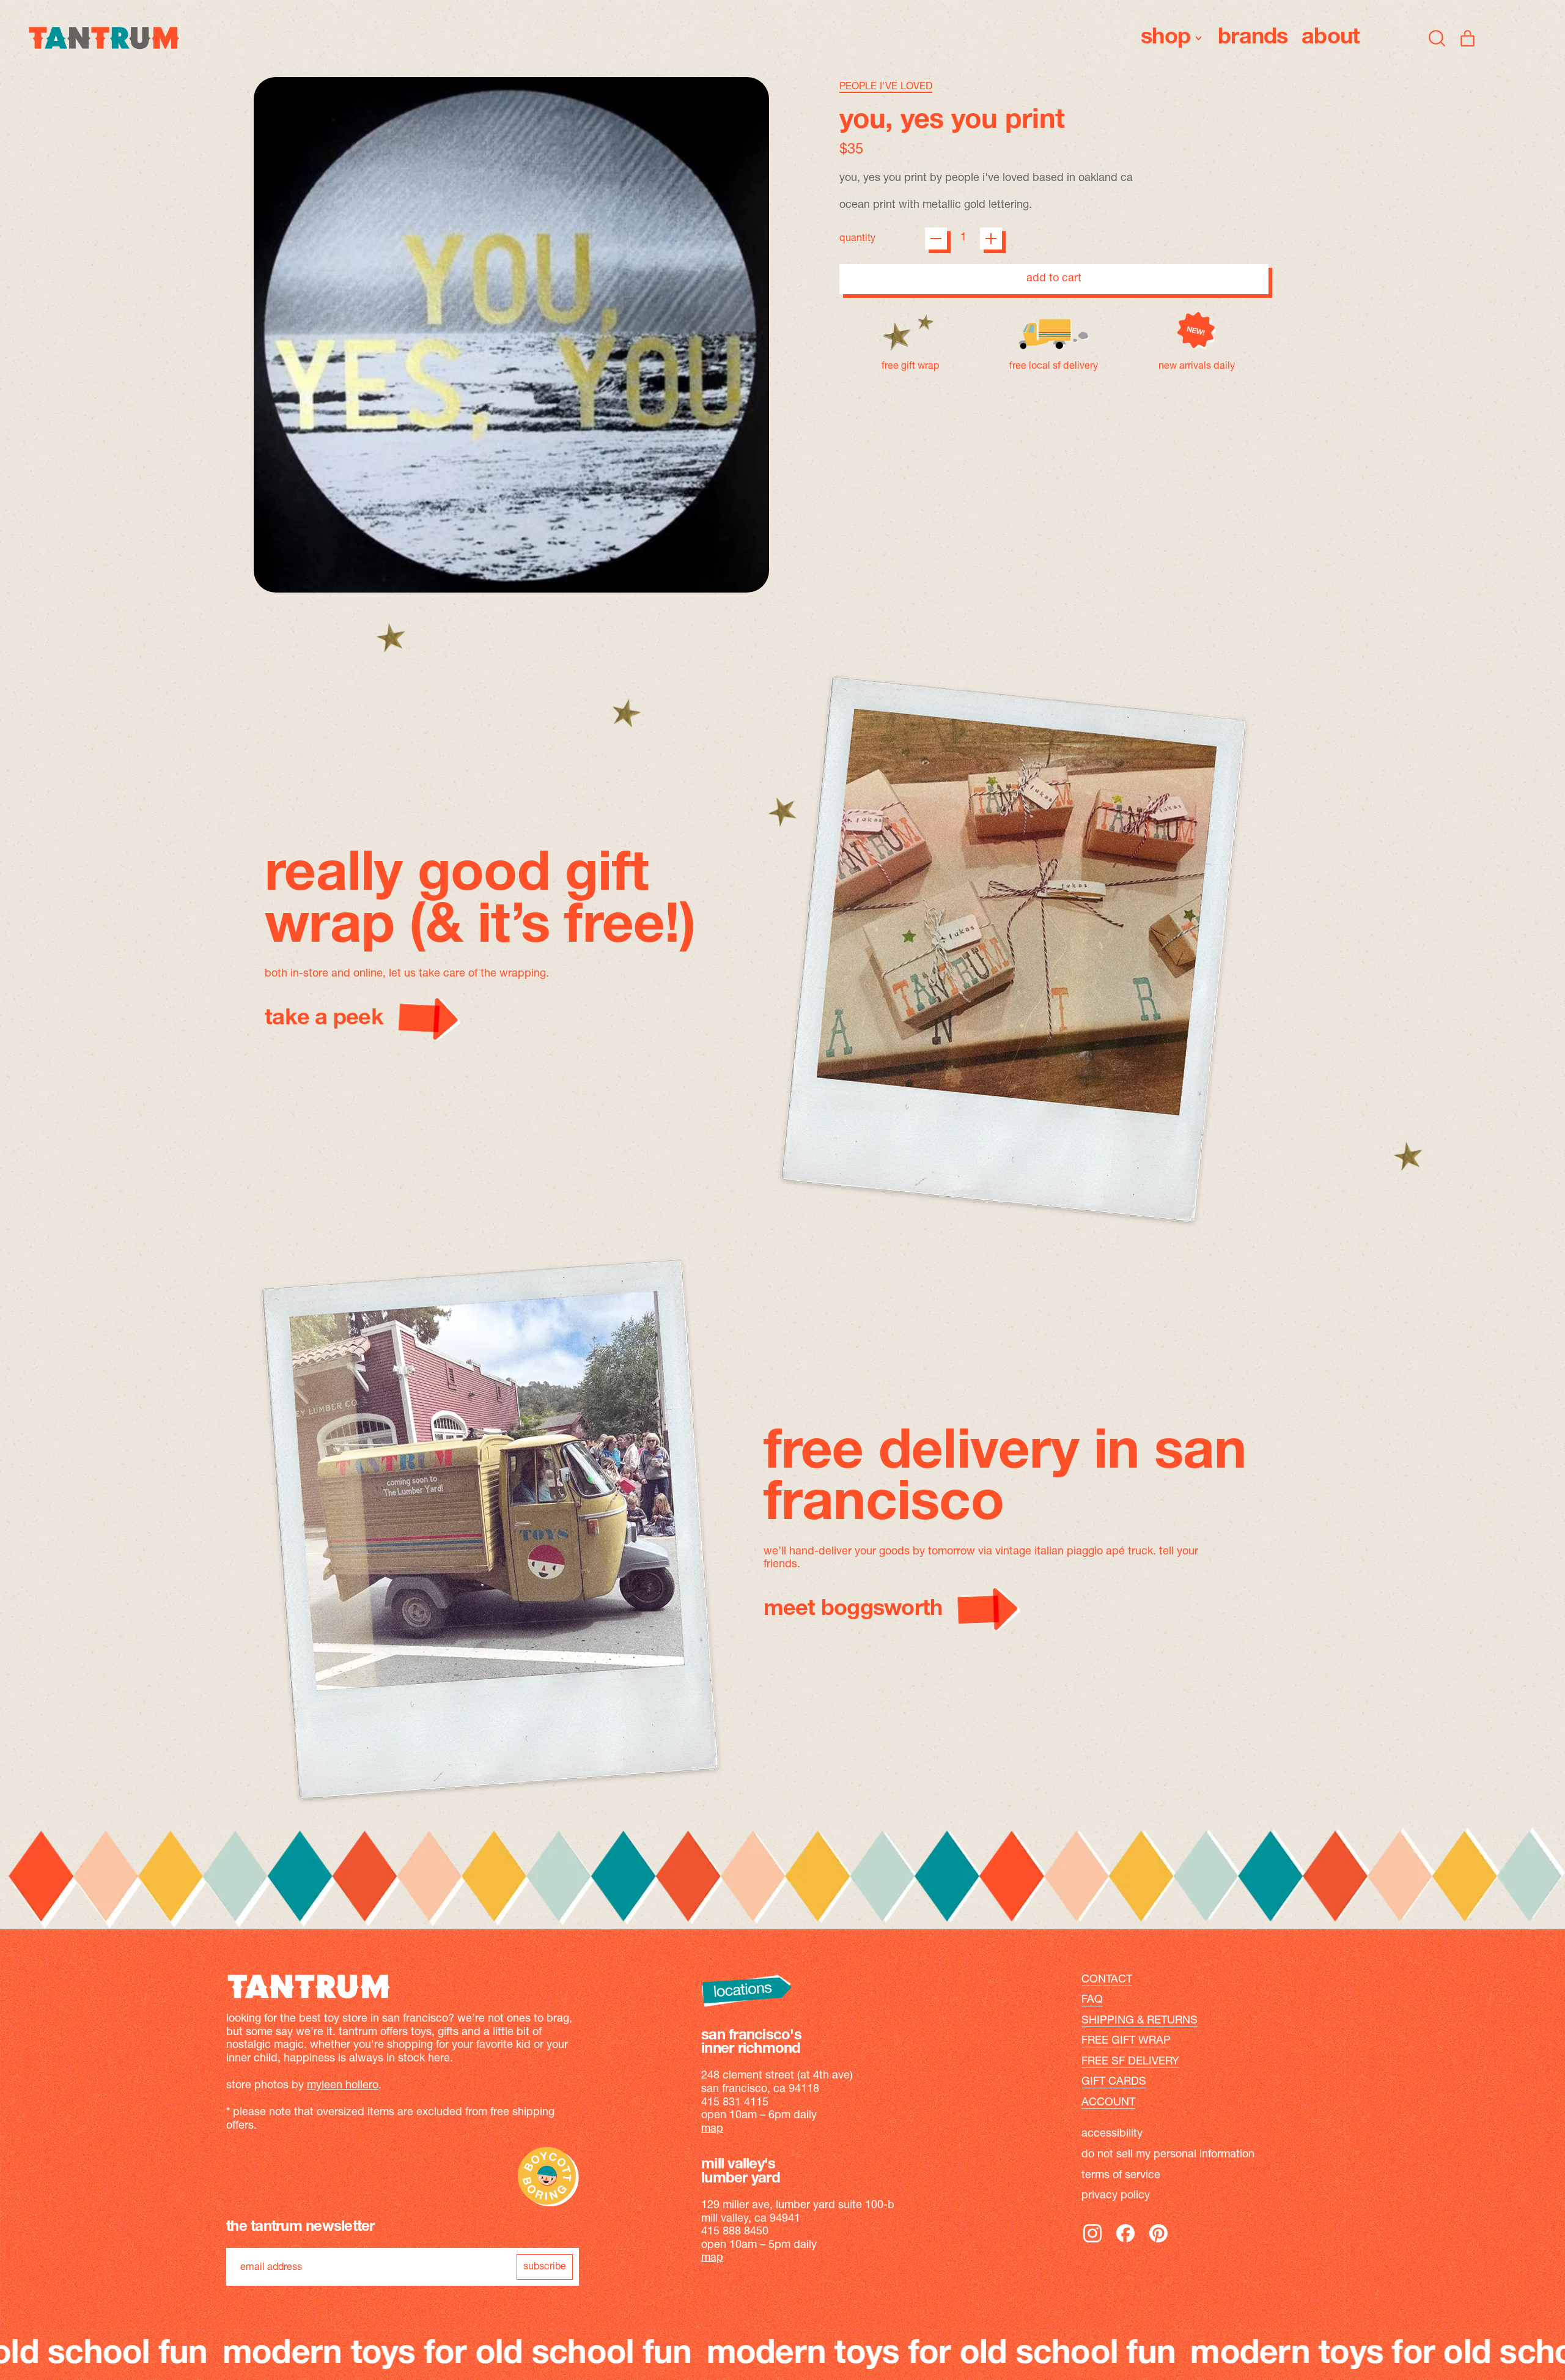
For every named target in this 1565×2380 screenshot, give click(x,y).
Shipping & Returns (1140, 2021)
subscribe (545, 2267)
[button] (1437, 38)
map (712, 2129)
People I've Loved (886, 87)
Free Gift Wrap (1126, 2041)
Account (1108, 2103)
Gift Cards (1114, 2082)
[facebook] (1125, 2242)
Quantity (857, 238)
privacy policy (1116, 2196)
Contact (1107, 1980)
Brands (1253, 38)
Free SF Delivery (1130, 2062)
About (1331, 38)
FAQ (1092, 2000)
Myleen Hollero (343, 2086)
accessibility (1112, 2134)
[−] (936, 238)
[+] (991, 238)
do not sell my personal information (1168, 2155)
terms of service (1121, 2176)
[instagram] (1092, 2242)
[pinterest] (1158, 2242)
